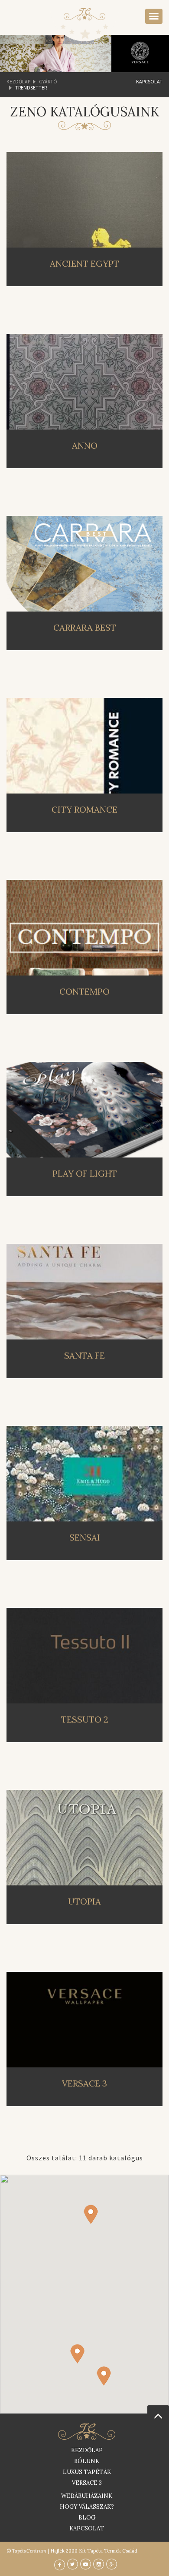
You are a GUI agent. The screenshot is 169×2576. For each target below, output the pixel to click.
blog (87, 2518)
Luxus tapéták (87, 2472)
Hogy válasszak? (87, 2507)
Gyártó (48, 81)
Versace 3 (87, 2483)
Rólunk (87, 2461)
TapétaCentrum (29, 2551)
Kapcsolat (149, 82)
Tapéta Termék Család (112, 2551)
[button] (104, 2376)
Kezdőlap (18, 81)
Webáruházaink (87, 2496)
